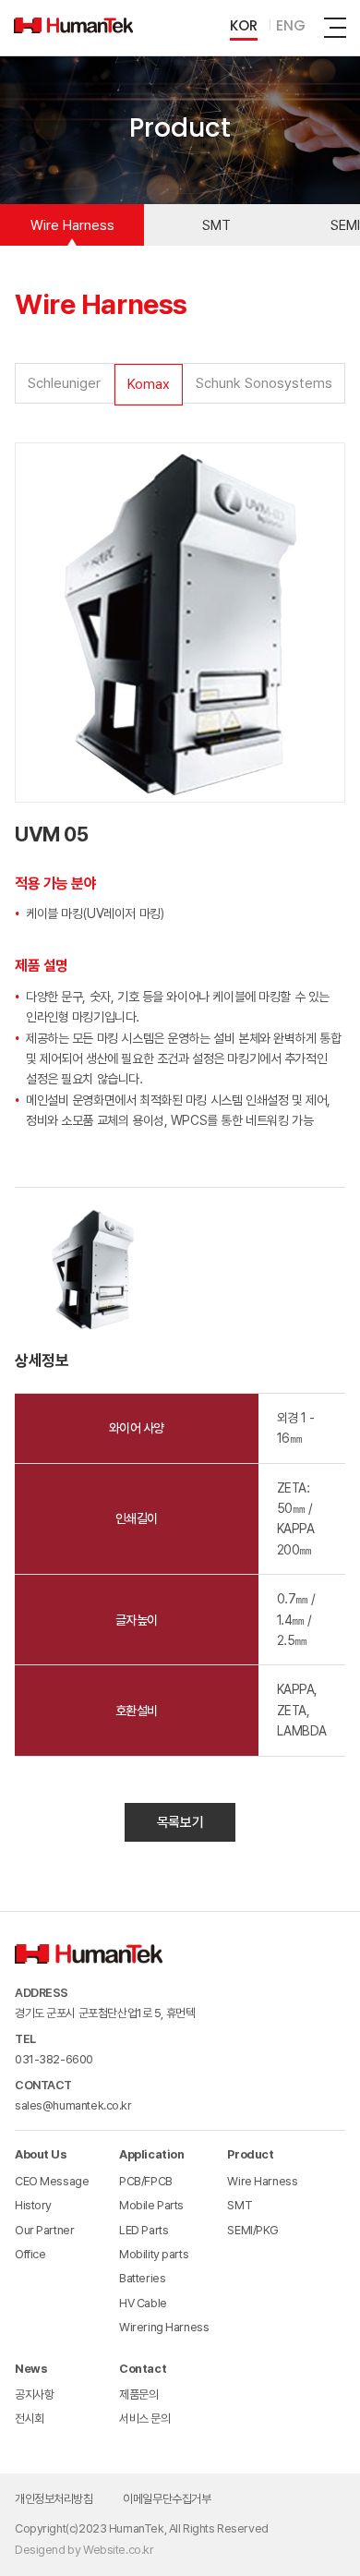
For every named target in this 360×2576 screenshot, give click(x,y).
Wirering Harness (164, 2327)
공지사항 (34, 2395)
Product (250, 2154)
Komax (149, 384)
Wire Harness (72, 225)
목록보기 (180, 1822)
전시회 (30, 2419)
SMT (216, 225)
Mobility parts (154, 2254)
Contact (143, 2369)
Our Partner (44, 2230)
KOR (244, 27)
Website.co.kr (119, 2550)
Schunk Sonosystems (264, 383)
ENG (291, 27)
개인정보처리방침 (54, 2499)
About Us (41, 2154)
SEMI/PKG (253, 2230)
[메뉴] (335, 28)
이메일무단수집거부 (167, 2499)
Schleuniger (64, 383)
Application (151, 2154)
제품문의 (138, 2395)
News (31, 2369)
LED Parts (144, 2230)
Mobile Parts (151, 2205)
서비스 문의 (144, 2419)
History (33, 2205)
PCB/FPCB (146, 2181)
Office (30, 2254)
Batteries (142, 2278)
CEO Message (52, 2181)
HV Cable (143, 2303)
